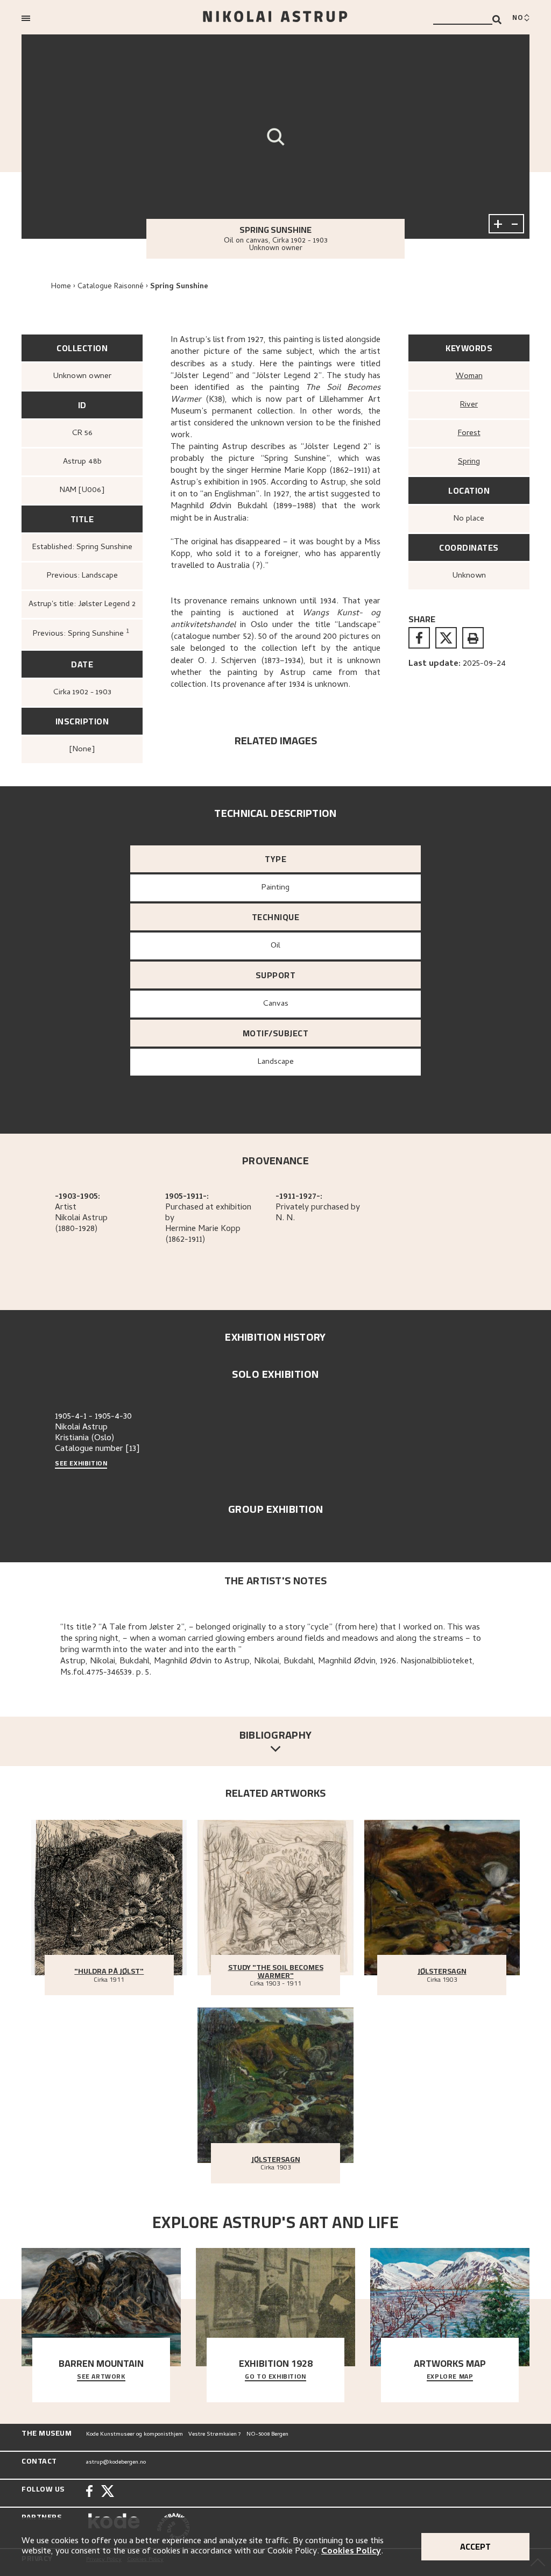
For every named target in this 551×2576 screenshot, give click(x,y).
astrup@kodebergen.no (116, 2463)
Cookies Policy (351, 2552)
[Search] (497, 20)
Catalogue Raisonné (111, 287)
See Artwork (101, 2377)
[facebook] (419, 638)
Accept (475, 2546)
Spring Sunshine (179, 287)
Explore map (450, 2377)
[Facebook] (89, 2492)
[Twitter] (108, 2492)
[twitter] (446, 638)
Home (61, 287)
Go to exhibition (275, 2377)
